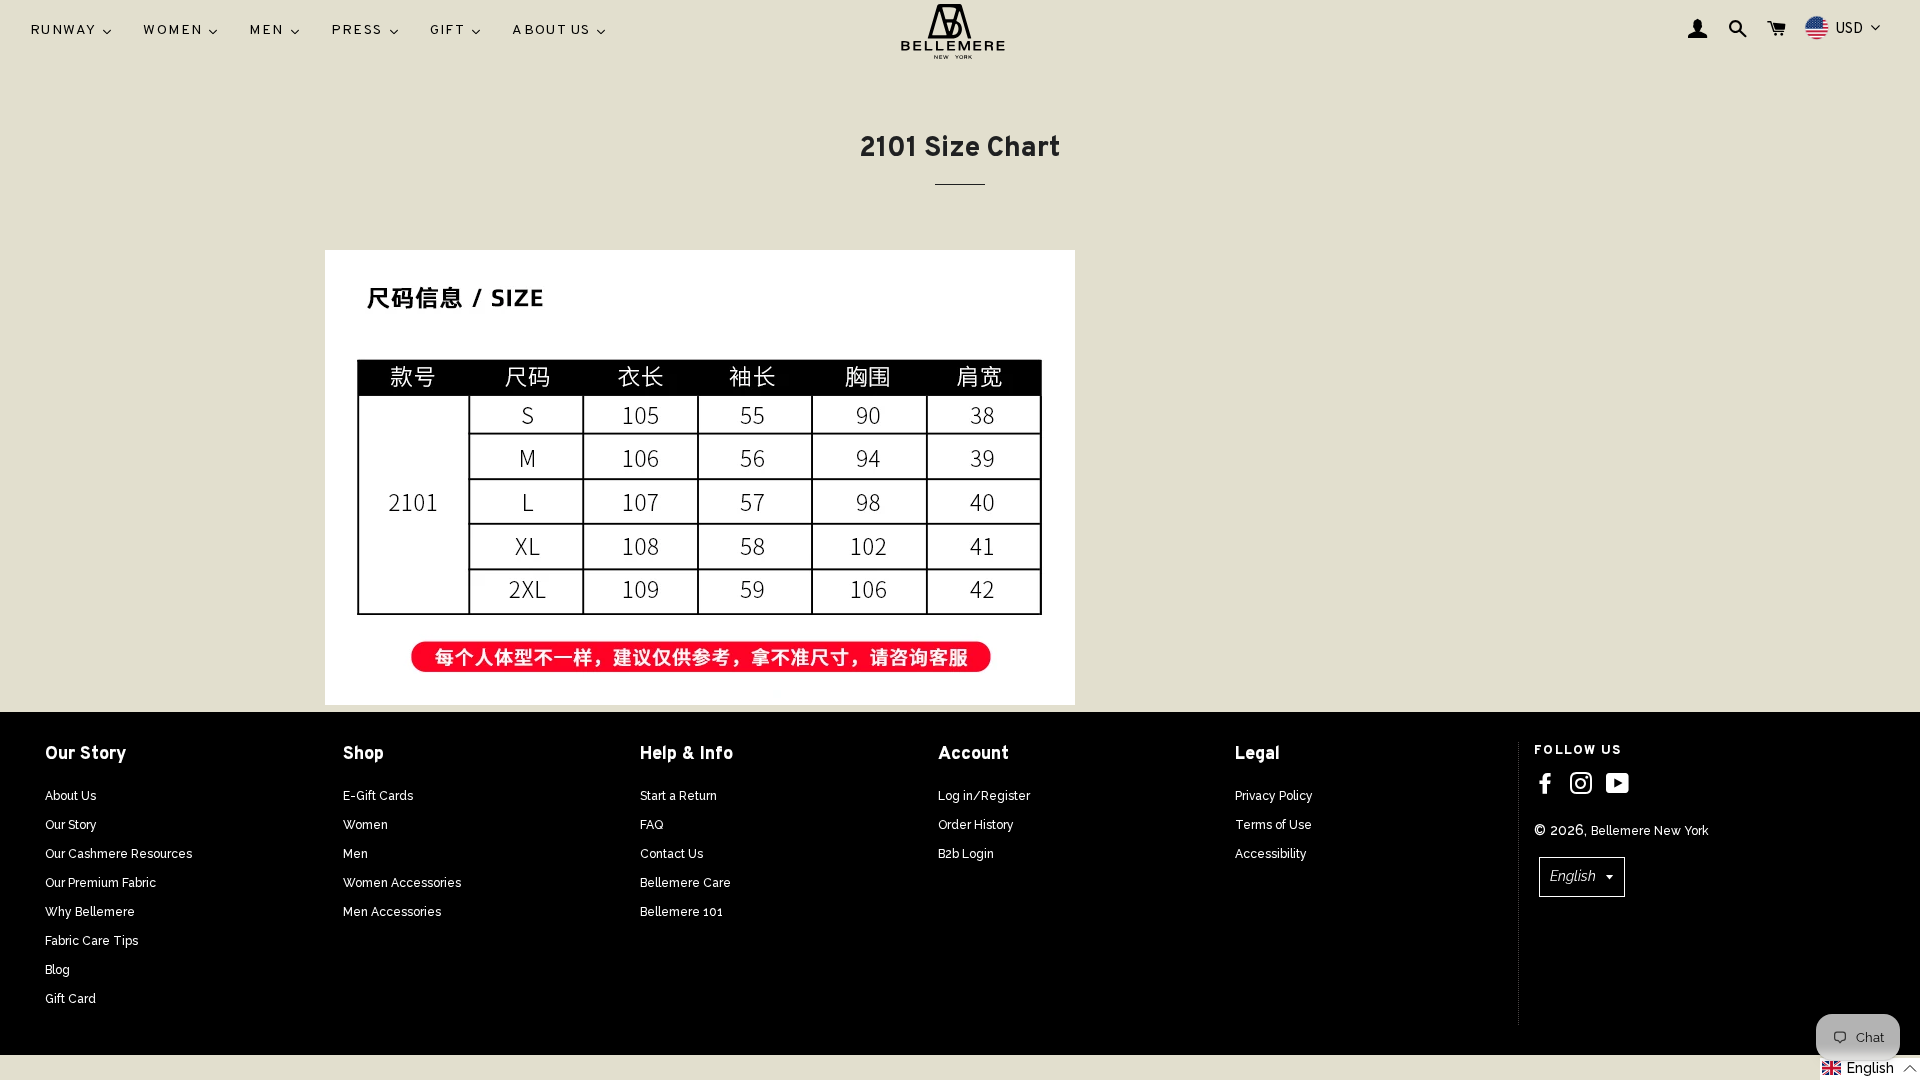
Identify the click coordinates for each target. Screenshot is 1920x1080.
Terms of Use (1273, 825)
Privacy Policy (1274, 796)
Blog (57, 970)
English (1573, 876)
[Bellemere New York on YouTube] (1617, 784)
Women (365, 825)
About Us (70, 796)
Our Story (71, 825)
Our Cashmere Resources (118, 854)
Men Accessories (392, 912)
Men (355, 854)
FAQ (651, 825)
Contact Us (671, 854)
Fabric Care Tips (91, 941)
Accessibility (1271, 854)
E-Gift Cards (378, 796)
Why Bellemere (90, 912)
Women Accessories (402, 883)
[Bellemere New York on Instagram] (1581, 784)
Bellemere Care (685, 883)
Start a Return (678, 796)
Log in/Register (984, 796)
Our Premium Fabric (100, 883)
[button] (1870, 1069)
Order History (976, 825)
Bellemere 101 (681, 912)
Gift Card (70, 999)
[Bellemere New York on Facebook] (1545, 784)
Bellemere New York (1650, 831)
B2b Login (966, 854)
